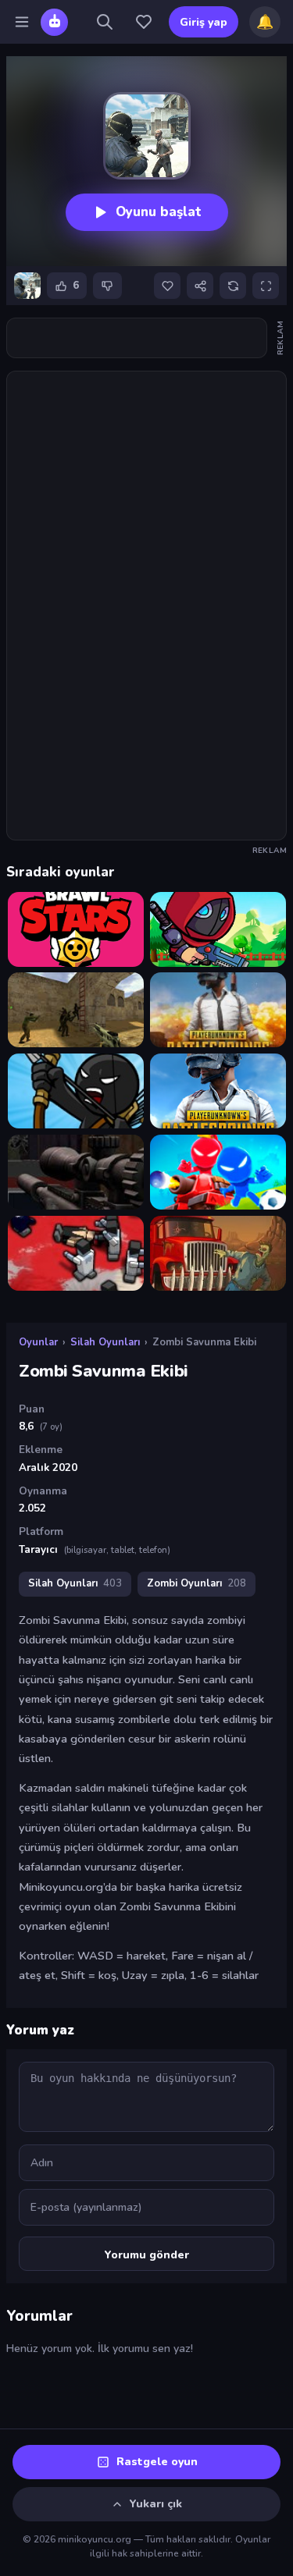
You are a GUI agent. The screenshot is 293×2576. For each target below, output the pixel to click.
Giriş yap (204, 22)
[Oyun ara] (105, 22)
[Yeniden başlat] (233, 286)
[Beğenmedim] (107, 286)
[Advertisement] (146, 338)
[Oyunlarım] (144, 22)
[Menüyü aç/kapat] (22, 22)
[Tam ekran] (266, 286)
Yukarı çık (156, 2504)
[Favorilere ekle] (167, 286)
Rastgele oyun (157, 2462)
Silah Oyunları (105, 1342)
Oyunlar (38, 1342)
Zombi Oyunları (197, 1583)
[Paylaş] (200, 286)
